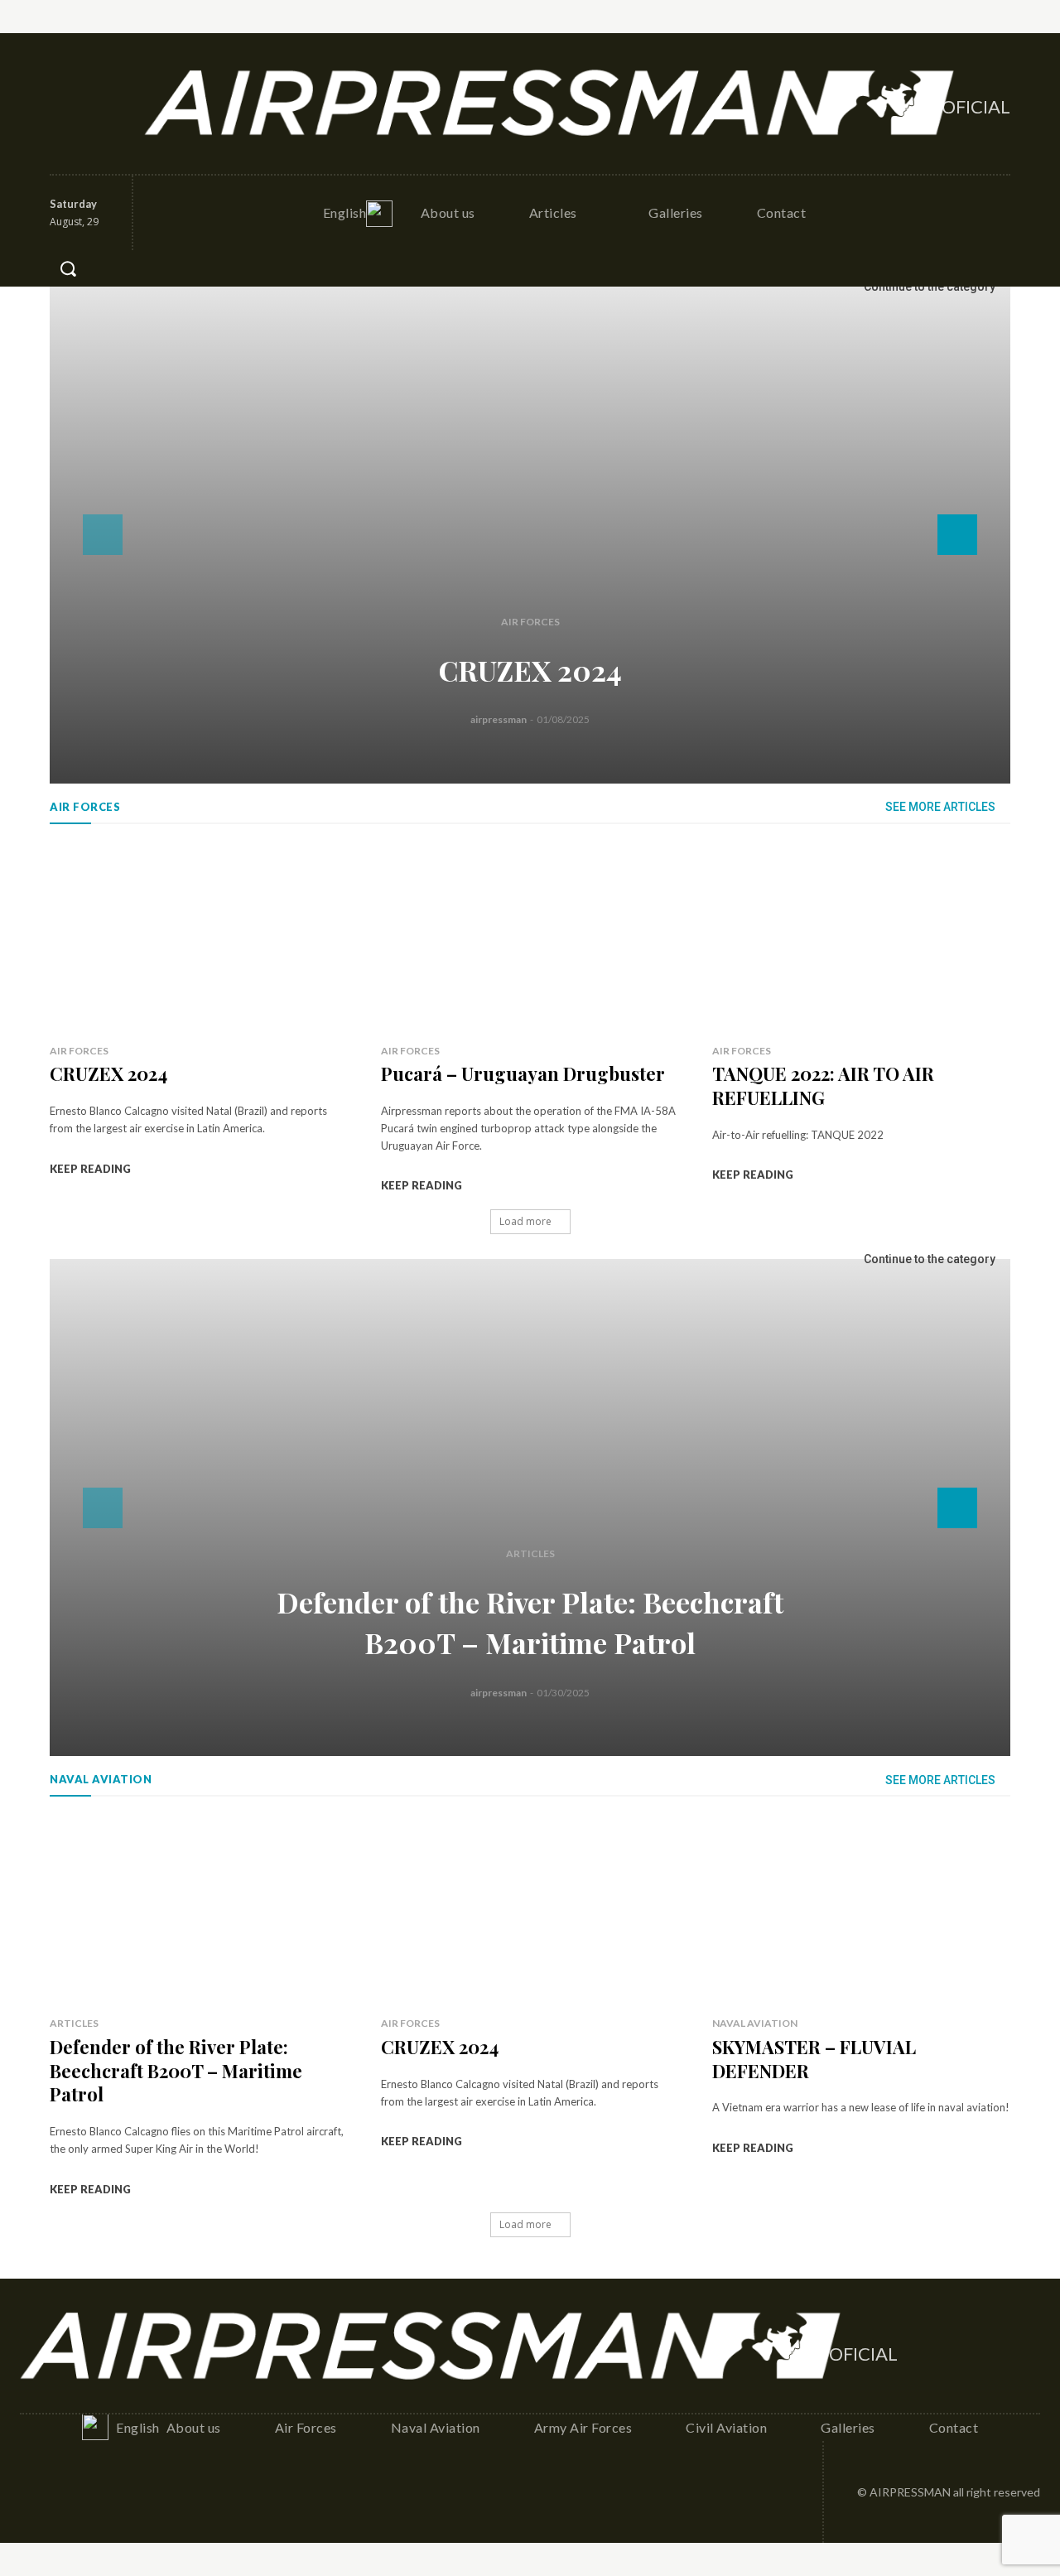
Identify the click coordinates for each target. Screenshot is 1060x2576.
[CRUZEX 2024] (530, 535)
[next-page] (957, 535)
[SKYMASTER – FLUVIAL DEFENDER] (861, 1910)
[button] (68, 268)
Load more (525, 1221)
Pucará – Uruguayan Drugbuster (523, 1073)
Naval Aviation (755, 2023)
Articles (530, 1553)
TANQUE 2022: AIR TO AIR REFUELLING (823, 1085)
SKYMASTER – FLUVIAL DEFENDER (814, 2059)
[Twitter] (64, 122)
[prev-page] (103, 535)
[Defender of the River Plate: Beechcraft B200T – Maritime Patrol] (530, 1507)
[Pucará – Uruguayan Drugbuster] (530, 938)
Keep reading (90, 1169)
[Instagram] (100, 85)
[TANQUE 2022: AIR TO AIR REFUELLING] (861, 938)
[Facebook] (64, 85)
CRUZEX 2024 (530, 670)
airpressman (499, 719)
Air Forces (530, 622)
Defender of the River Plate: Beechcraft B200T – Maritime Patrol (176, 2070)
